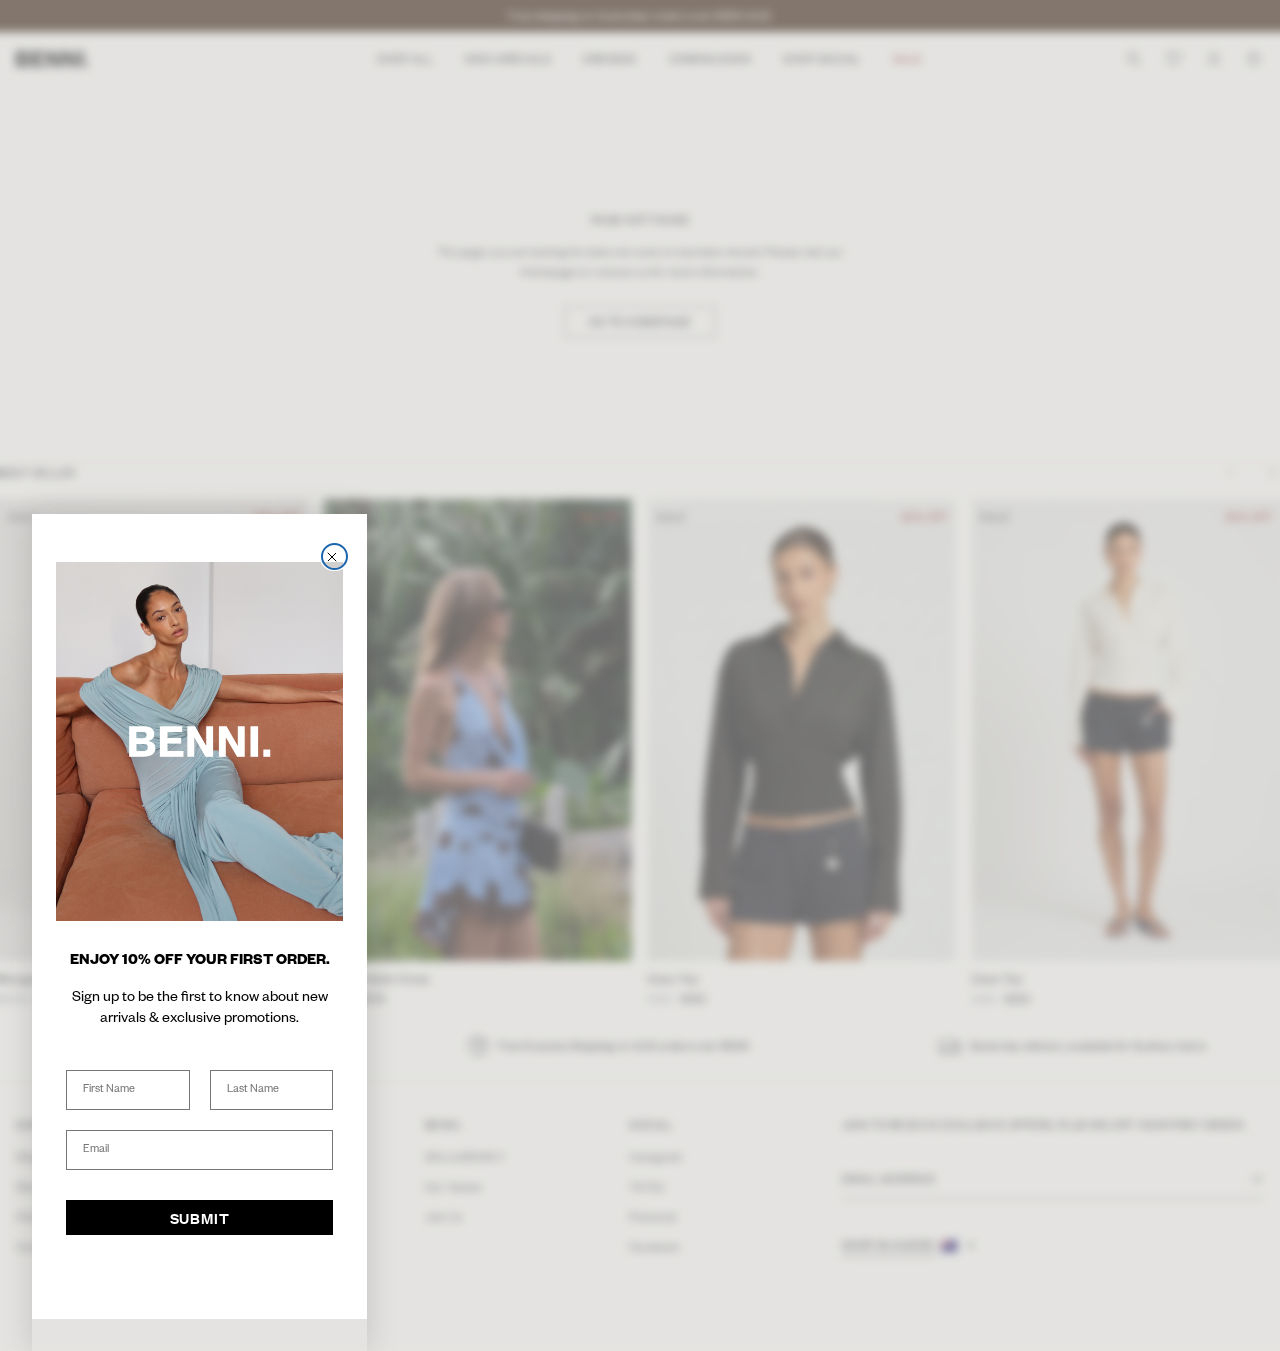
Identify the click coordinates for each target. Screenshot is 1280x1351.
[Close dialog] (334, 556)
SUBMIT (200, 1218)
